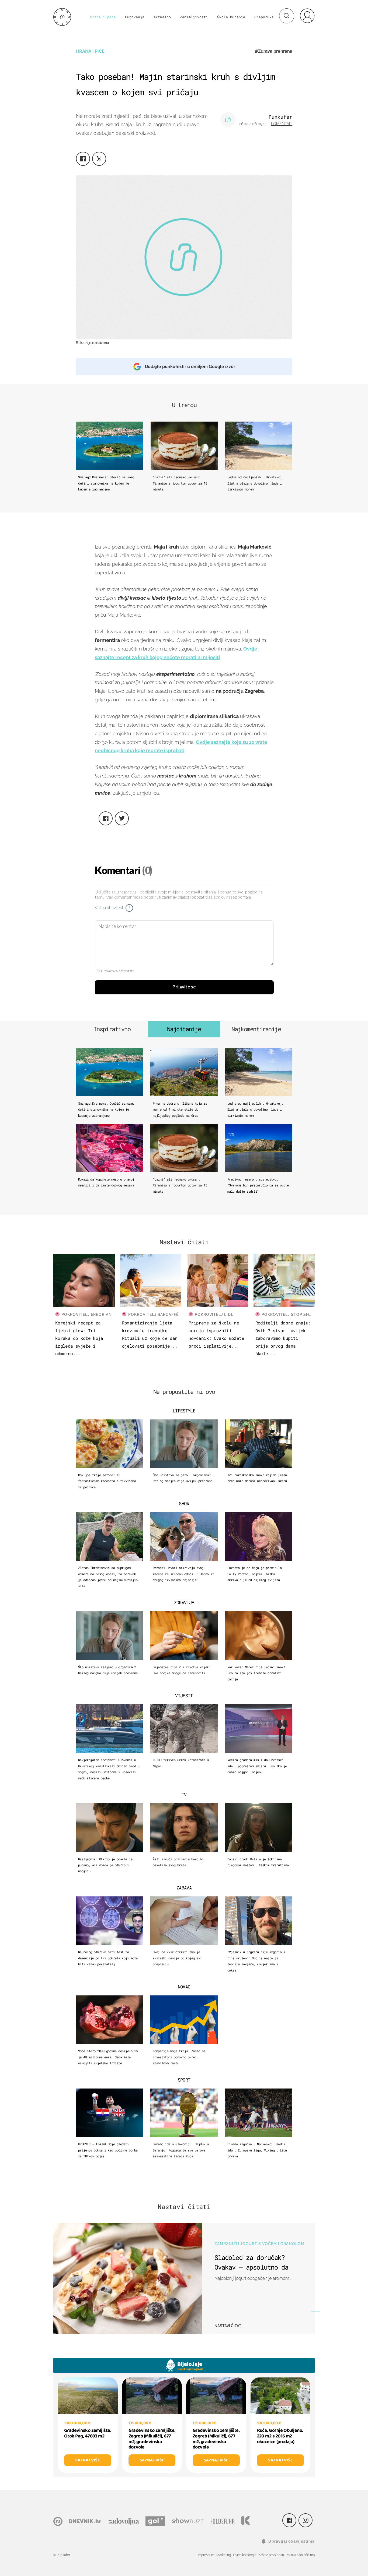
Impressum (206, 2555)
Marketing (224, 2555)
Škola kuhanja (231, 17)
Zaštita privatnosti (271, 2555)
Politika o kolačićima (300, 2555)
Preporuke (264, 17)
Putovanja (135, 17)
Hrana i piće (103, 17)
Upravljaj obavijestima (291, 2541)
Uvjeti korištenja (245, 2555)
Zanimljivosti (194, 17)
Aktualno (162, 17)
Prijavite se (184, 987)
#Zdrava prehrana (274, 51)
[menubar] (307, 16)
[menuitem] (307, 16)
